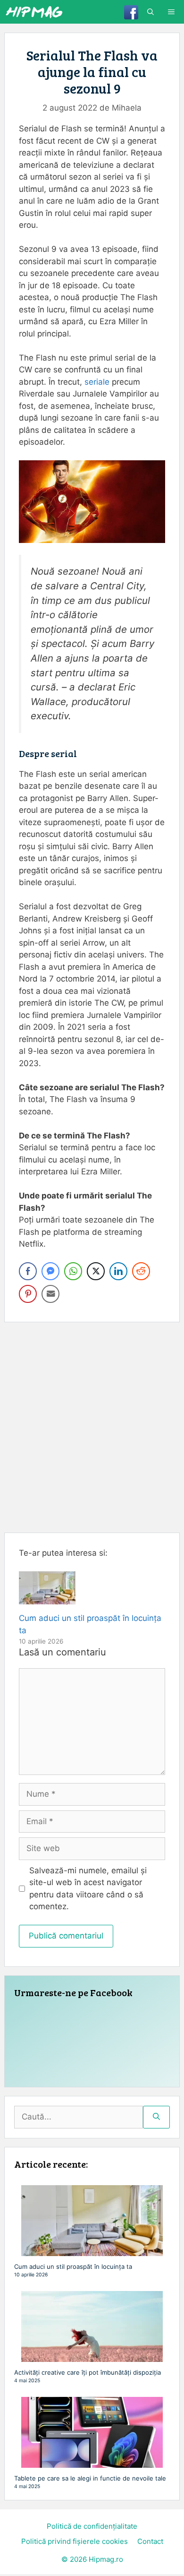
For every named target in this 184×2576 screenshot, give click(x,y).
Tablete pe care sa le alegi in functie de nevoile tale (90, 2478)
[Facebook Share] (28, 1271)
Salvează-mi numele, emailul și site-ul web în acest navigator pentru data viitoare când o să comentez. (88, 1889)
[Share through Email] (50, 1294)
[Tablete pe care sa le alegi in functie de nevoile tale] (92, 2463)
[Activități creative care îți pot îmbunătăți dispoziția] (92, 2357)
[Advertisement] (92, 1427)
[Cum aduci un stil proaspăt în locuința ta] (47, 1598)
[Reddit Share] (141, 1271)
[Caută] (156, 2117)
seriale (98, 382)
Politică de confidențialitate (92, 2526)
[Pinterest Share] (28, 1294)
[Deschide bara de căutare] (151, 12)
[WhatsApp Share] (73, 1271)
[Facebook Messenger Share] (50, 1271)
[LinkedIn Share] (118, 1271)
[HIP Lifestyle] (34, 12)
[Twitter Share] (96, 1271)
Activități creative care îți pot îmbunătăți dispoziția (88, 2372)
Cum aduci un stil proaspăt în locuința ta (73, 2266)
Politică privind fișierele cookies (75, 2541)
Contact (150, 2541)
